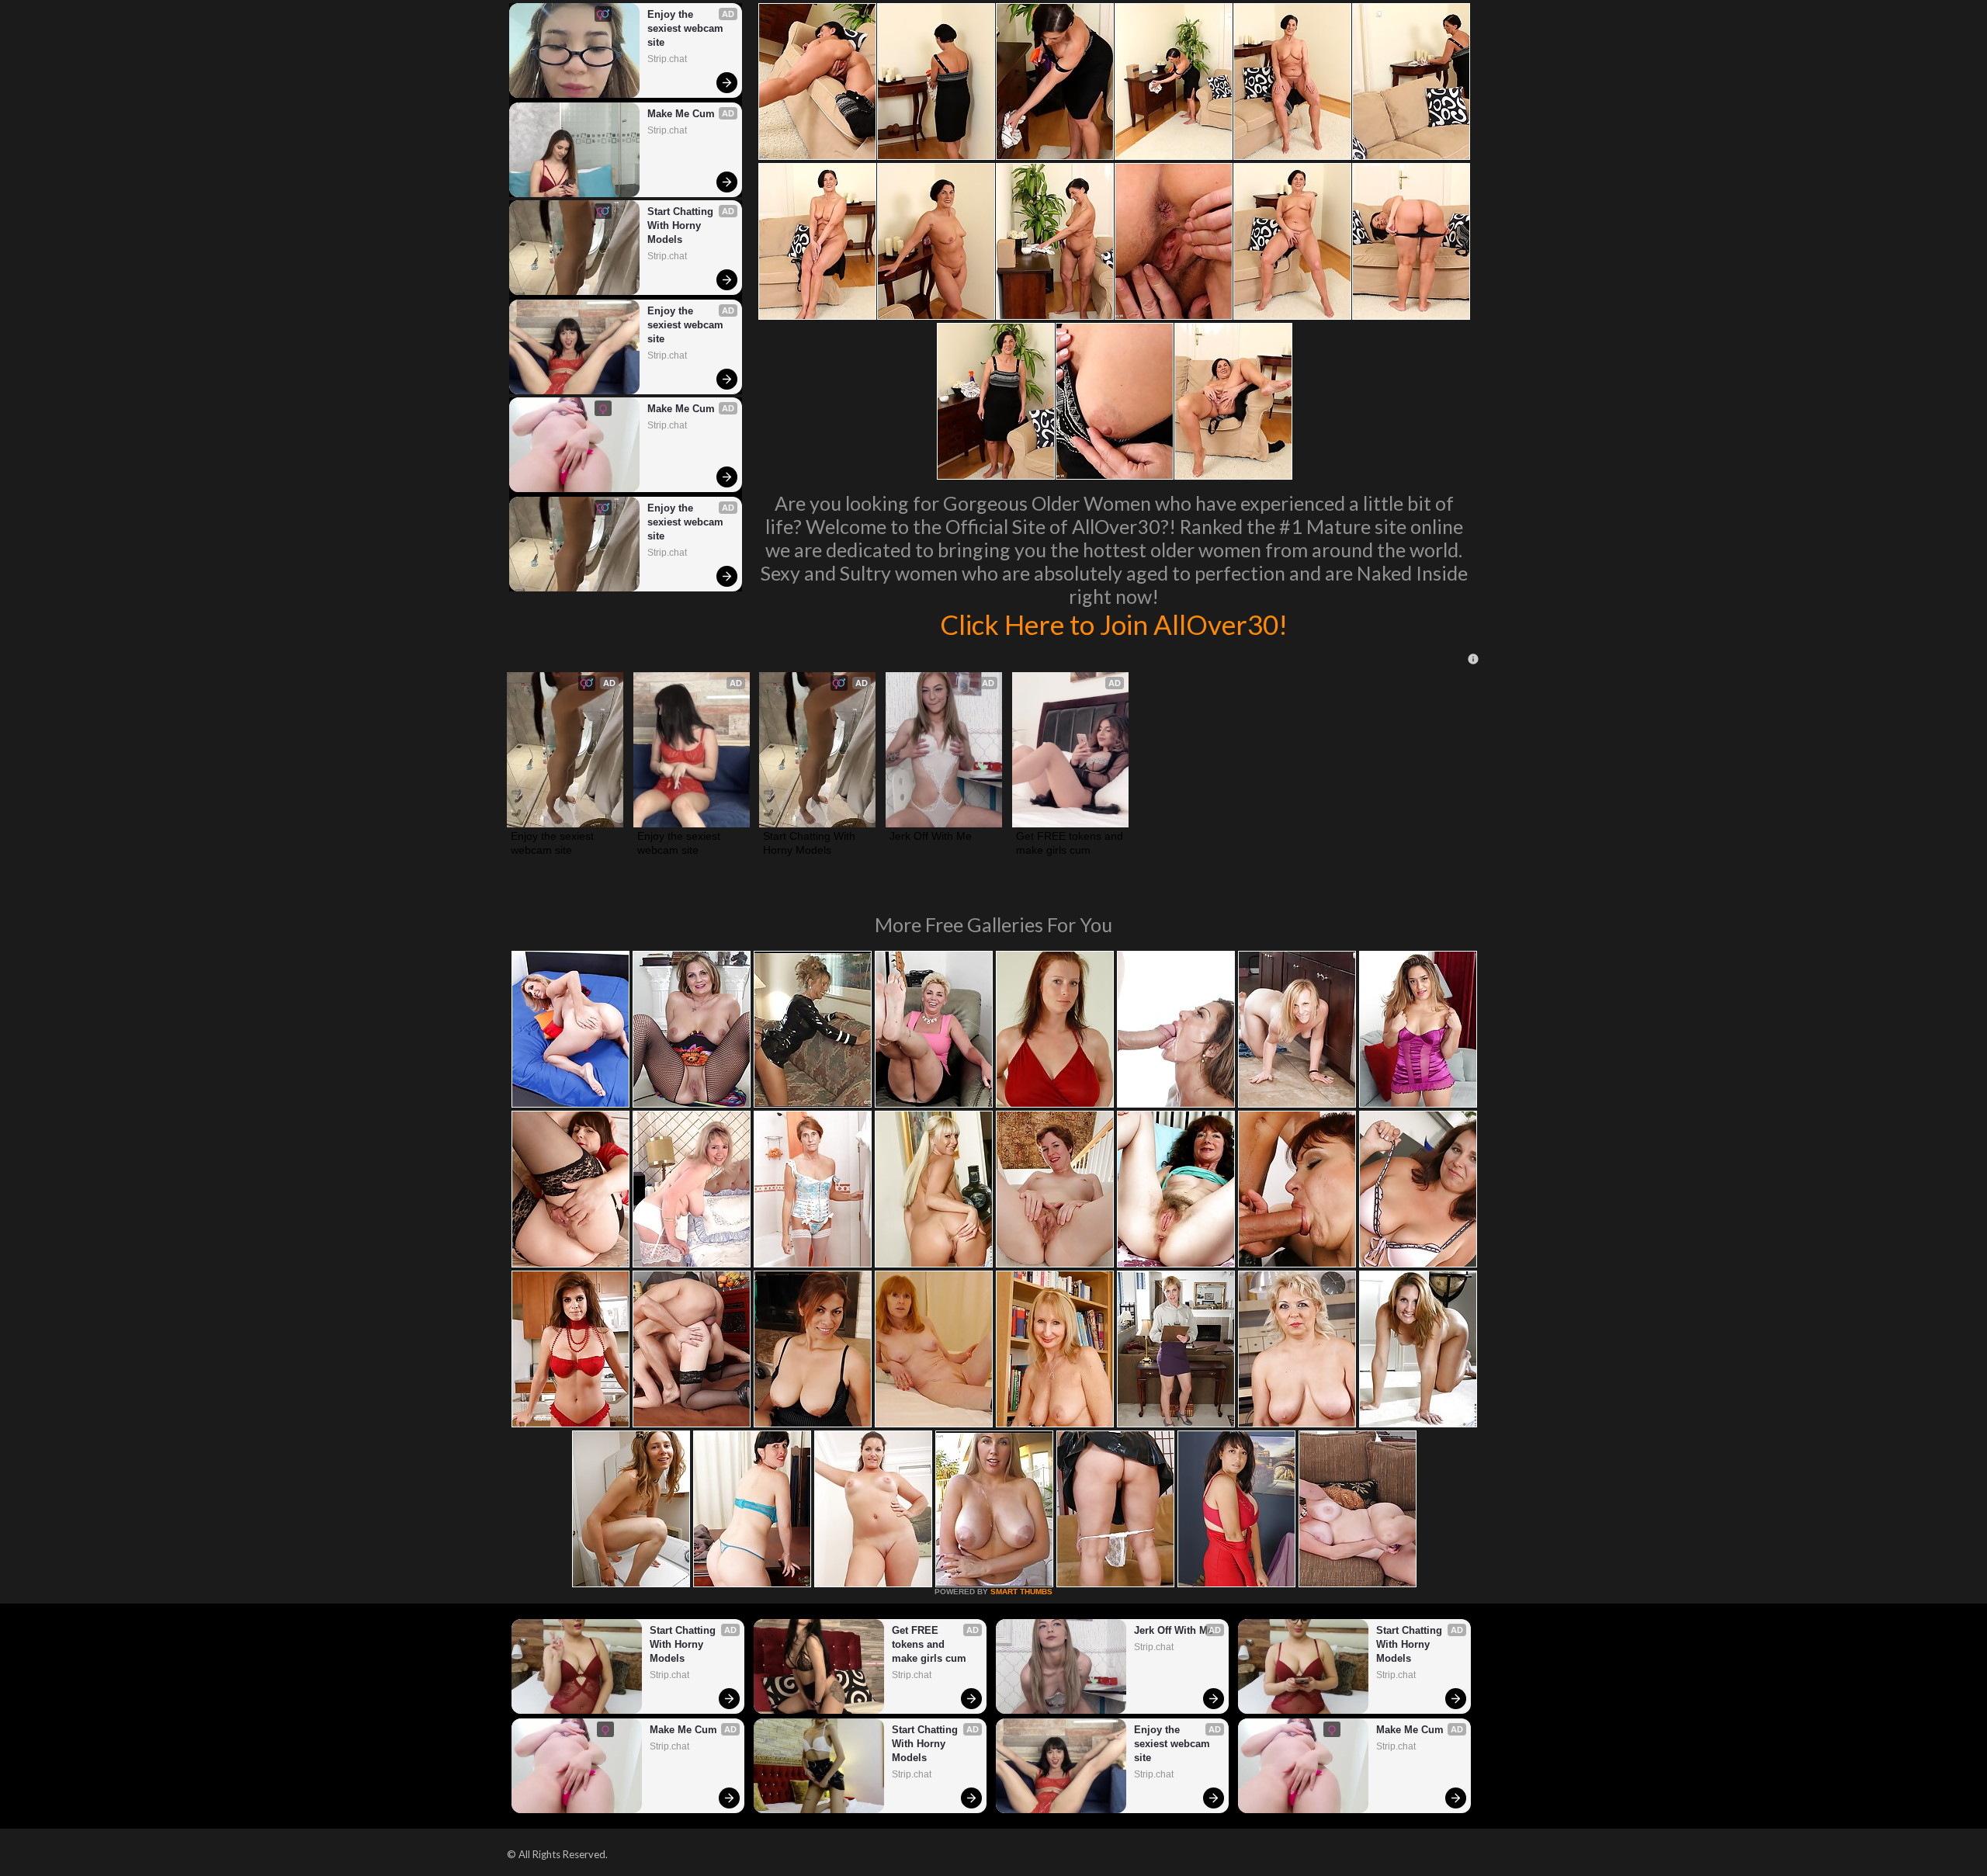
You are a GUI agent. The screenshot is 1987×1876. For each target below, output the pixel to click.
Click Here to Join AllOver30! (1114, 624)
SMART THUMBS (1021, 1592)
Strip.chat (667, 59)
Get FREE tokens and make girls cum (1070, 843)
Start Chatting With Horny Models (682, 225)
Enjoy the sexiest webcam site (687, 28)
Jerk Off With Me (931, 836)
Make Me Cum (681, 114)
